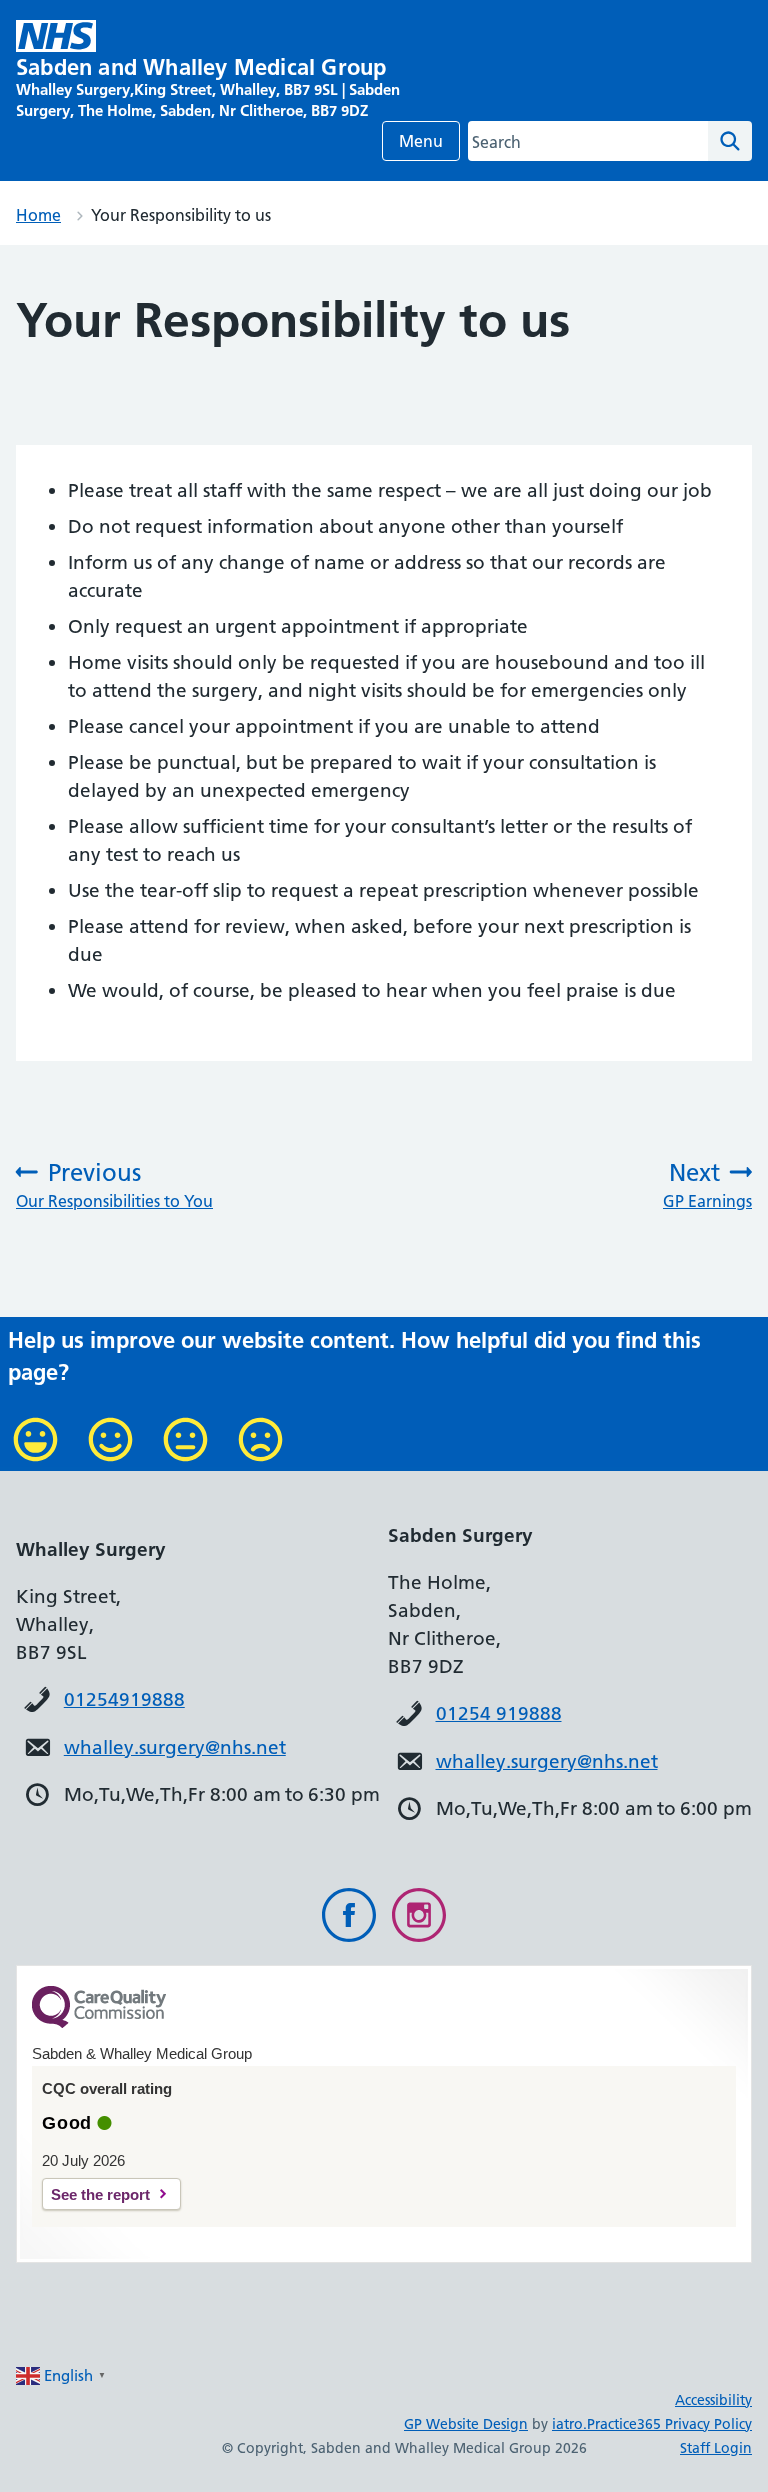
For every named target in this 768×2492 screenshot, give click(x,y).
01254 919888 (499, 1713)
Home (38, 215)
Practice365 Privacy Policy (669, 2424)
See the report (100, 2194)
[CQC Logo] (99, 2023)
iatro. (569, 2424)
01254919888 (124, 1699)
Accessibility (713, 2400)
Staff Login (716, 2448)
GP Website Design (466, 2424)
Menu (421, 141)
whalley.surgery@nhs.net (175, 1747)
